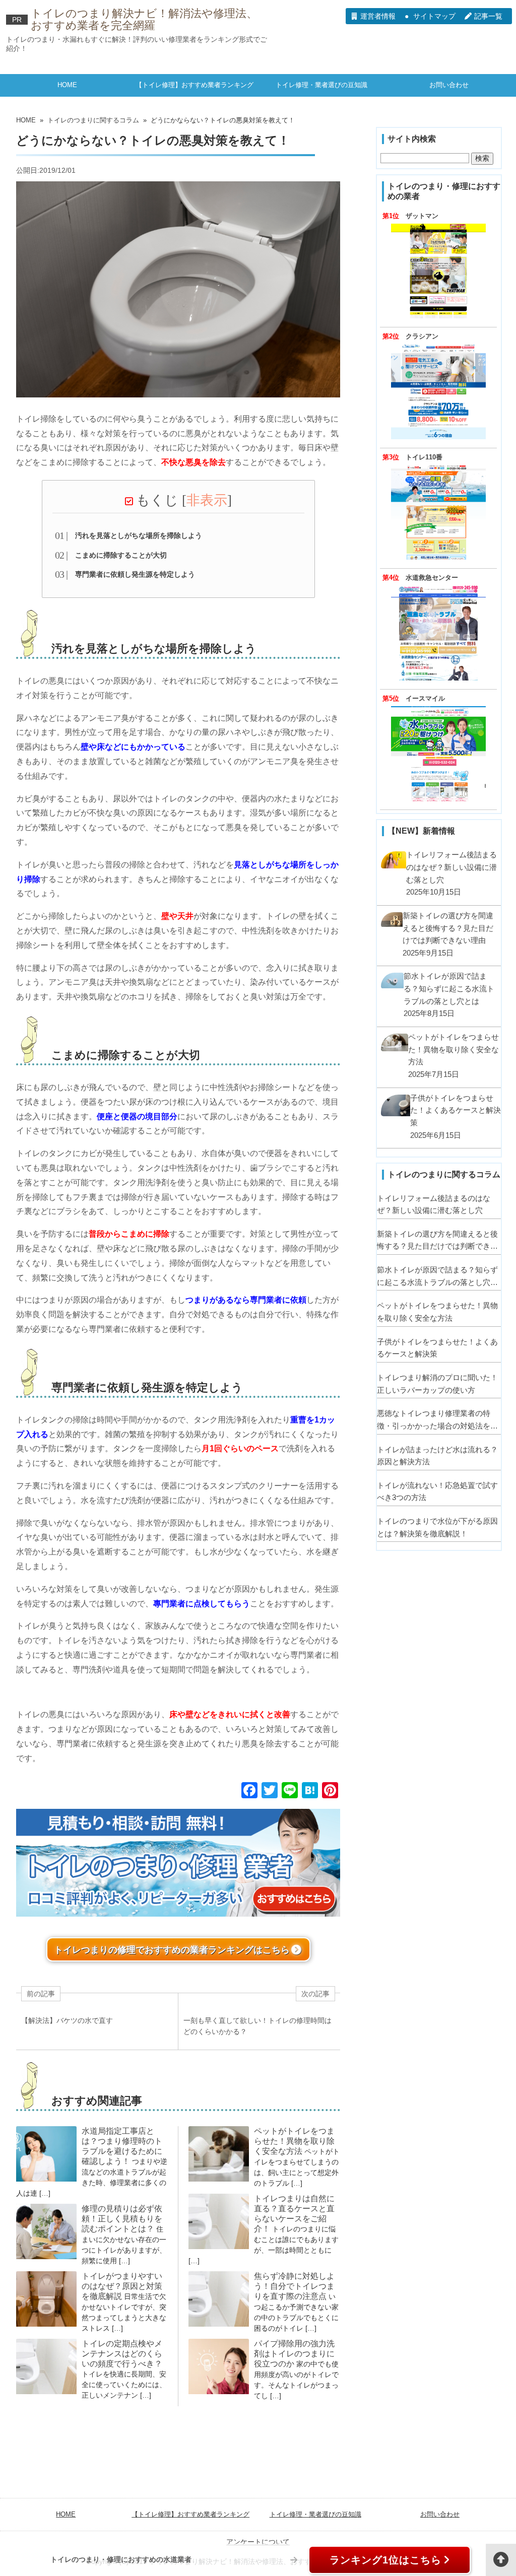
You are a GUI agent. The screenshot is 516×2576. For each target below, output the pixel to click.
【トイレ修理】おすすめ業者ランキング (195, 85)
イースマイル (425, 699)
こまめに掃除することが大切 (121, 555)
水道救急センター (432, 578)
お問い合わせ (449, 85)
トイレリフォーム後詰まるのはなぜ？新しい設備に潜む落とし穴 (434, 1204)
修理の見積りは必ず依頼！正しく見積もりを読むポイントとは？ (122, 2219)
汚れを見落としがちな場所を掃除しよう (139, 535)
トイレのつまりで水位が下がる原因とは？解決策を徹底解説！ (437, 1527)
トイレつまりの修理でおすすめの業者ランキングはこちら (172, 1950)
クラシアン (422, 336)
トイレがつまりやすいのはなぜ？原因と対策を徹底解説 (122, 2286)
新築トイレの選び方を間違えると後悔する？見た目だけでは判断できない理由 (437, 1241)
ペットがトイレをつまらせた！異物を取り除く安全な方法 (294, 2141)
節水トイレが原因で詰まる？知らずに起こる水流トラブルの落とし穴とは (437, 1277)
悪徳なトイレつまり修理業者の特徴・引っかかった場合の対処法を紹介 (437, 1420)
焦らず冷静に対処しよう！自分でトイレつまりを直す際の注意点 (294, 2286)
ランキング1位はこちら (385, 2560)
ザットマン (422, 216)
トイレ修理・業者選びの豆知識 (321, 85)
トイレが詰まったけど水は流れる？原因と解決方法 (437, 1456)
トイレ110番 (424, 457)
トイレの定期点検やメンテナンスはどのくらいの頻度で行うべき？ (122, 2354)
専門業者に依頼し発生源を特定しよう (135, 574)
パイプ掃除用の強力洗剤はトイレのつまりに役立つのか (294, 2354)
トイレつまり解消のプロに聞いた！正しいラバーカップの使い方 (437, 1384)
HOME (67, 85)
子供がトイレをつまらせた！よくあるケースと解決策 (437, 1348)
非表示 (207, 500)
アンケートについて (258, 2542)
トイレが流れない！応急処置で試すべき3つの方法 (437, 1492)
